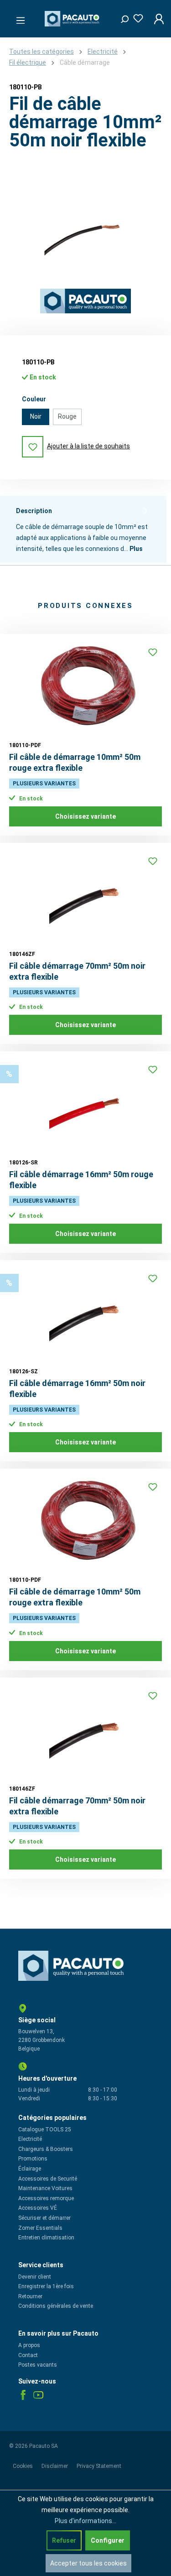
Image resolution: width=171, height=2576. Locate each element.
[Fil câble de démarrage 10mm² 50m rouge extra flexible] (85, 689)
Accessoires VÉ (38, 2208)
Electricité (30, 2139)
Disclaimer (55, 2466)
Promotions (33, 2159)
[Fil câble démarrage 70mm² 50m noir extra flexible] (85, 898)
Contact (28, 2355)
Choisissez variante (85, 816)
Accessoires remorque (46, 2198)
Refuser (64, 2540)
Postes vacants (38, 2365)
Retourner (30, 2296)
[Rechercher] (121, 17)
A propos (29, 2345)
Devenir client (35, 2277)
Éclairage (30, 2169)
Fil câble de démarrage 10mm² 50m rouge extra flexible (75, 762)
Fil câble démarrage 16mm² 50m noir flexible (77, 1389)
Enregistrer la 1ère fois (46, 2286)
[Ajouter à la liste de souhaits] (153, 652)
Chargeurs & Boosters (46, 2149)
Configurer (108, 2540)
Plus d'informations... (85, 2521)
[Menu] (18, 18)
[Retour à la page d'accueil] (73, 19)
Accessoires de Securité (48, 2179)
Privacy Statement (99, 2466)
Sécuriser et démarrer (44, 2218)
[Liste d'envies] (135, 17)
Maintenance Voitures (45, 2188)
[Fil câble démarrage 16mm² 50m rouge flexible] (85, 1106)
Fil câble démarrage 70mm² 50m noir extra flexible (77, 971)
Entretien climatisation (46, 2238)
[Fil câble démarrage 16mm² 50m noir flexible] (85, 1315)
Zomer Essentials (40, 2228)
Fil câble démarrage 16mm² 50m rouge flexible (81, 1180)
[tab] (83, 530)
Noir (36, 416)
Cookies (23, 2466)
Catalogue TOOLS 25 (45, 2129)
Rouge (67, 416)
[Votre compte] (156, 19)
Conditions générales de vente (56, 2306)
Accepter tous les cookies (88, 2563)
